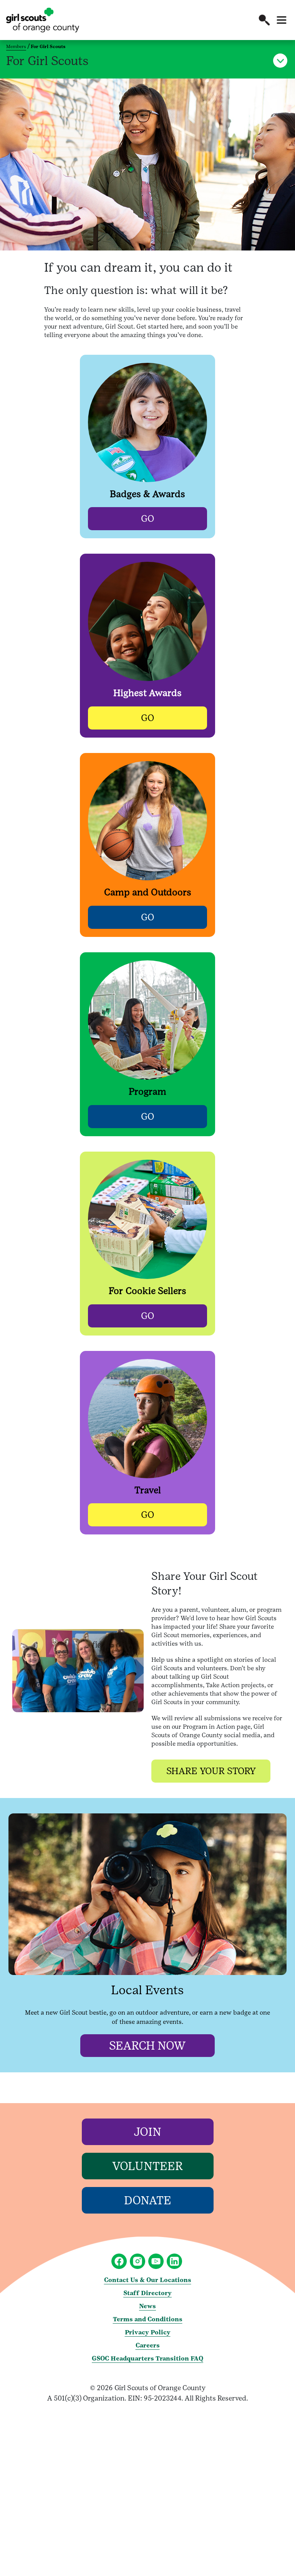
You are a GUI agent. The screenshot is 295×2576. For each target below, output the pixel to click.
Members (16, 47)
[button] (264, 20)
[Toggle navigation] (282, 20)
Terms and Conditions (148, 2319)
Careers (148, 2345)
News (147, 2306)
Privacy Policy (148, 2332)
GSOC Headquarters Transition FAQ (147, 2358)
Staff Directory (147, 2293)
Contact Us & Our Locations (148, 2280)
